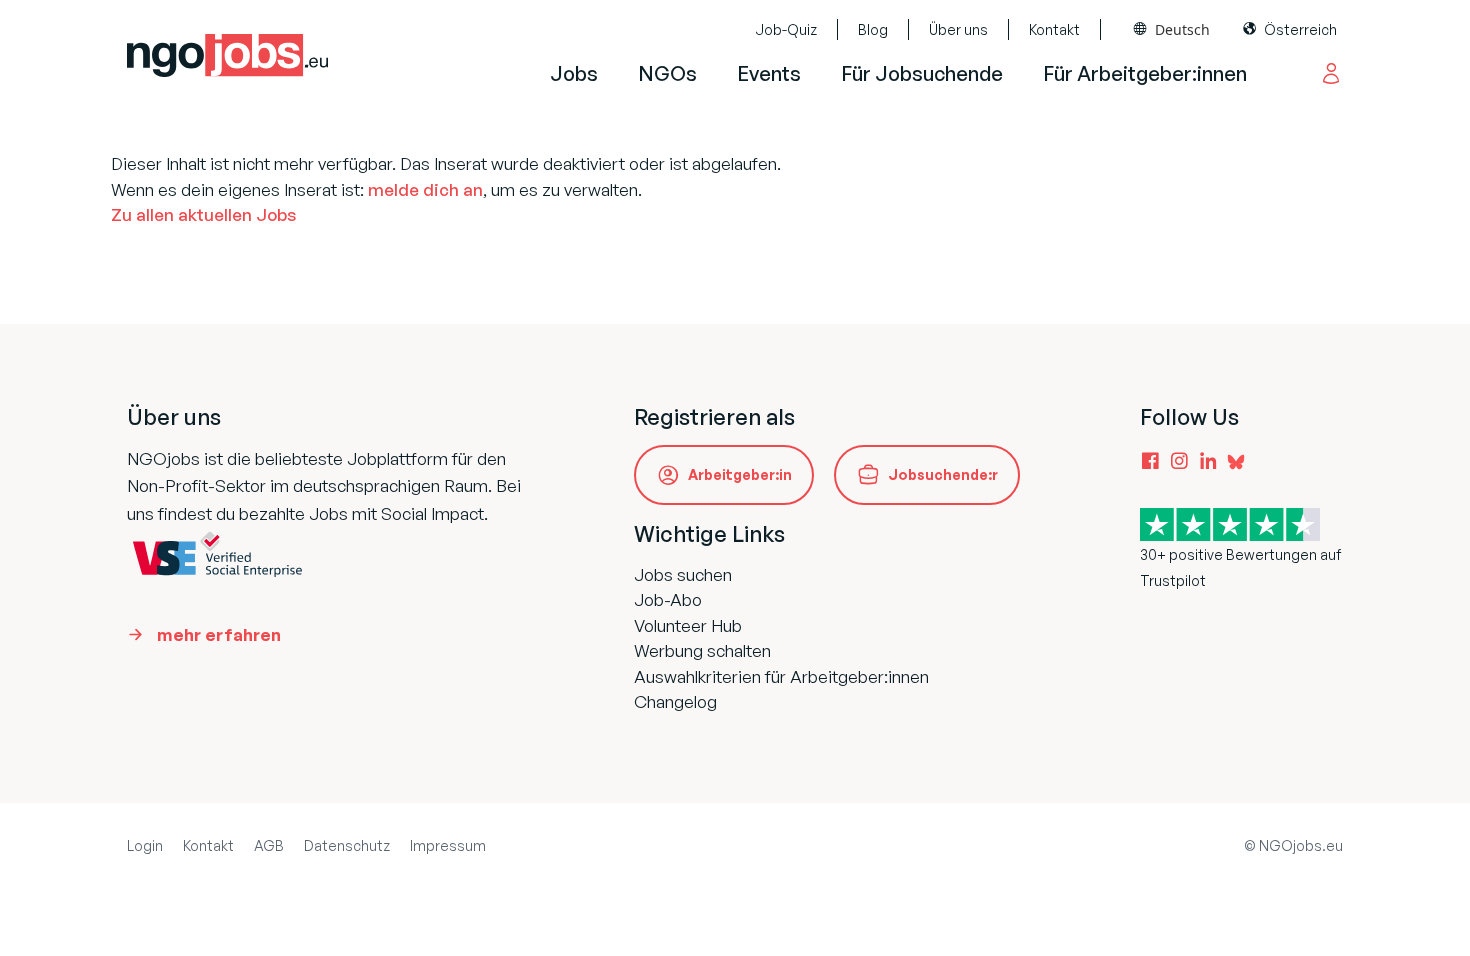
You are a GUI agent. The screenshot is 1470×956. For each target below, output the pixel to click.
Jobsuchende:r (943, 474)
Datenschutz (347, 845)
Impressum (448, 845)
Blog (873, 29)
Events (769, 73)
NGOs (667, 73)
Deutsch (1182, 29)
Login (145, 845)
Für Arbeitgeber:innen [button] (1145, 73)
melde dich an (425, 189)
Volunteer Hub (688, 625)
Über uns (958, 29)
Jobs (574, 73)
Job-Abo (668, 599)
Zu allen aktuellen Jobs (203, 214)
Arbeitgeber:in (740, 474)
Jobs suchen (683, 574)
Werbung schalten (702, 650)
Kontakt (1054, 29)
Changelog (675, 701)
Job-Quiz (786, 29)
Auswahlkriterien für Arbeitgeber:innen (781, 676)
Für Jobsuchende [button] (922, 73)
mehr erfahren (219, 634)
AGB (269, 845)
